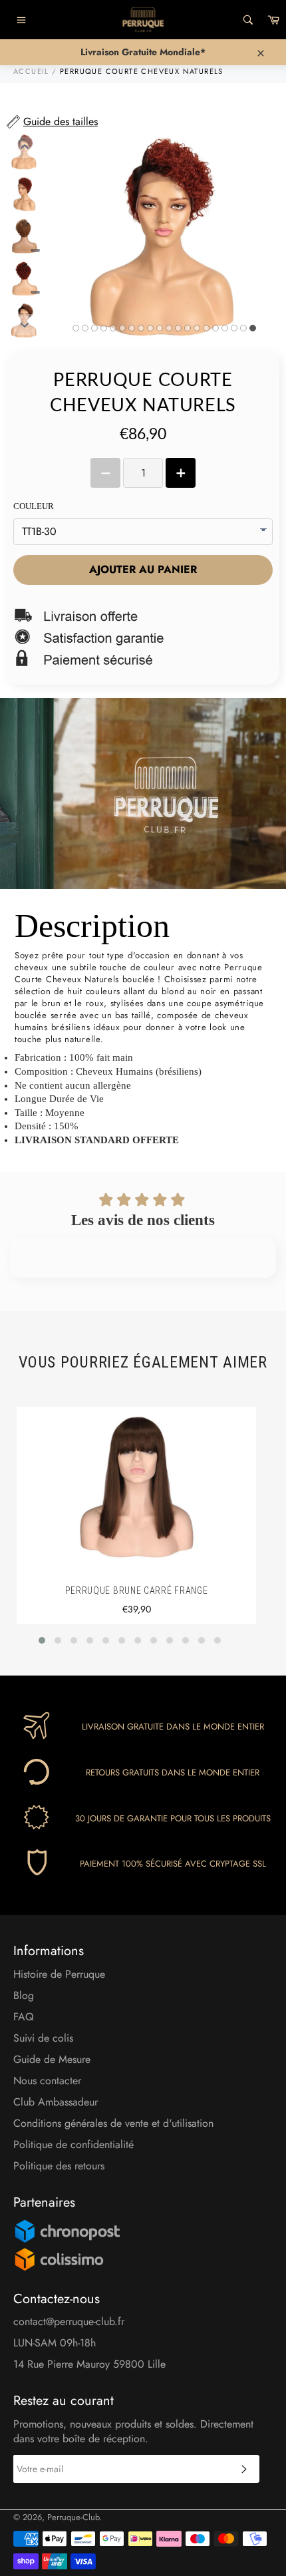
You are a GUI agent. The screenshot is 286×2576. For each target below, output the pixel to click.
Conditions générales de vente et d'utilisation (113, 2123)
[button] (42, 1640)
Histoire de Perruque (59, 1974)
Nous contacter (47, 2081)
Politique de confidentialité (73, 2144)
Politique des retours (59, 2166)
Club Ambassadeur (56, 2102)
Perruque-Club (73, 2517)
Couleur (34, 506)
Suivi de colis (43, 2038)
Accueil (31, 71)
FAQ (24, 2017)
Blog (24, 1995)
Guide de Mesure (52, 2059)
